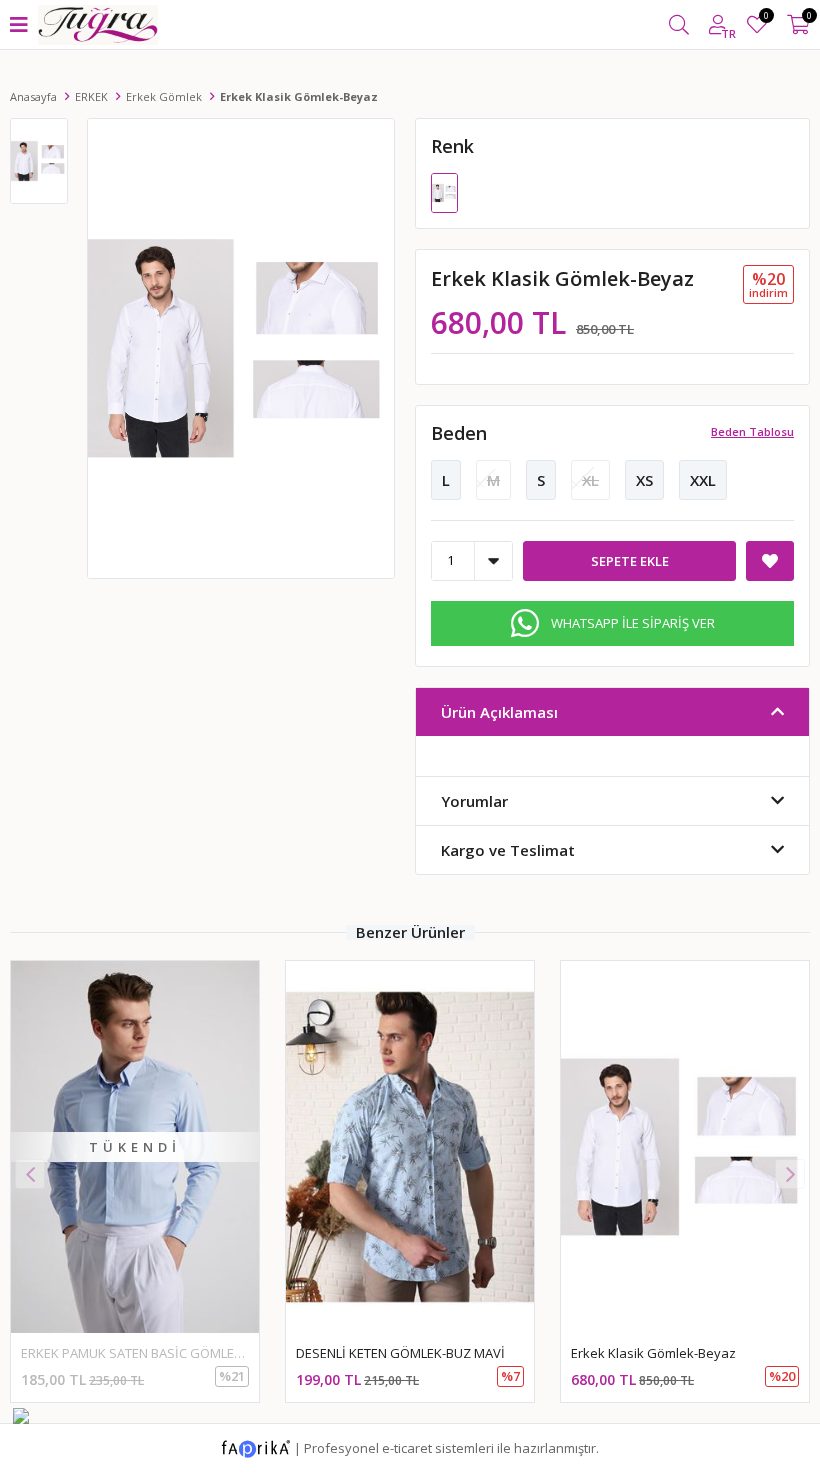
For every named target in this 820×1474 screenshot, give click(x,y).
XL (590, 480)
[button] (790, 1174)
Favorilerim (765, 18)
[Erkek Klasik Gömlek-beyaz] (444, 191)
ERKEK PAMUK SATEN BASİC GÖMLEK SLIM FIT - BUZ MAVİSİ (197, 1353)
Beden (459, 433)
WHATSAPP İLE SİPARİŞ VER (633, 623)
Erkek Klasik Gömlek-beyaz (653, 1353)
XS (644, 480)
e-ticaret (407, 1447)
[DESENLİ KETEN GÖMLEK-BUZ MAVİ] (410, 1147)
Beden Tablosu (752, 431)
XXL (703, 480)
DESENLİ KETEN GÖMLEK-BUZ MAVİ (400, 1353)
